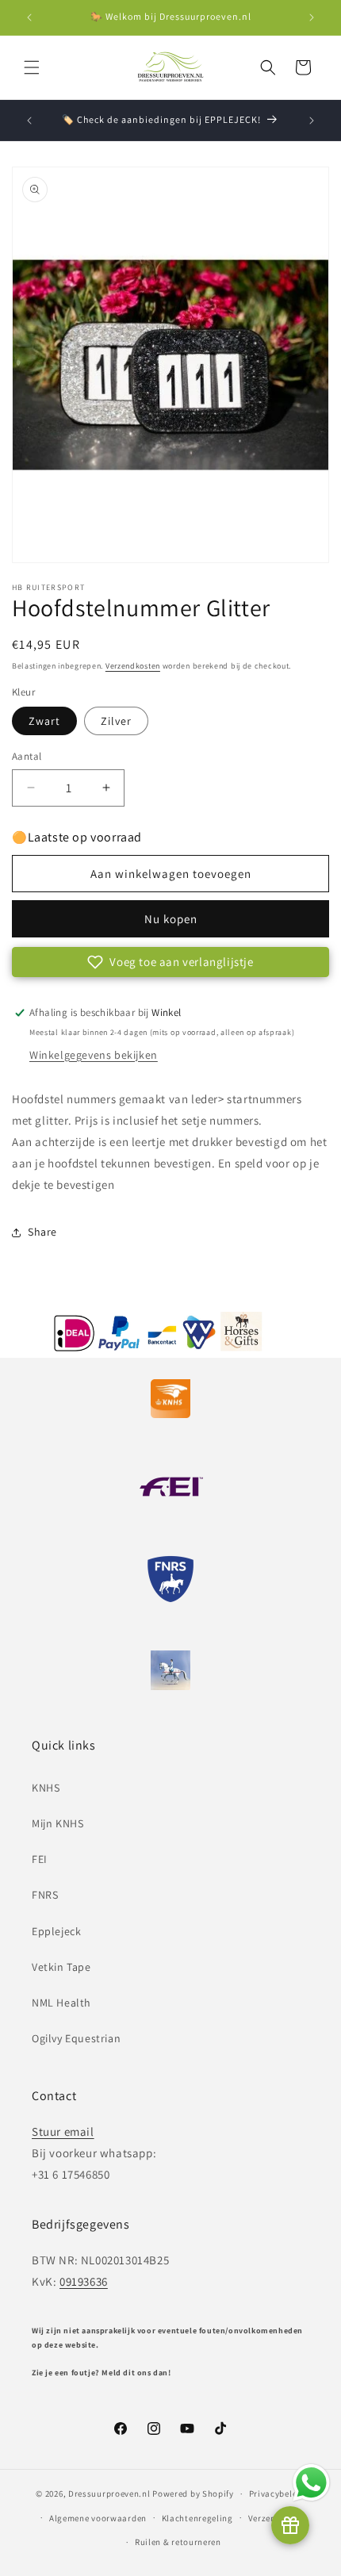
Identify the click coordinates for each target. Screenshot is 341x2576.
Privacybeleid (277, 2494)
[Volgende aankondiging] (312, 17)
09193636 (84, 2281)
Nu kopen (171, 919)
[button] (32, 67)
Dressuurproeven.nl (109, 2494)
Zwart (44, 721)
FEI (40, 1859)
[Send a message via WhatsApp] (311, 2483)
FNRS (45, 1895)
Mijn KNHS (57, 1823)
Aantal (27, 756)
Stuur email (63, 2131)
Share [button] (42, 1232)
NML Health (61, 2003)
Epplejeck (56, 1931)
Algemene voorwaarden (98, 2518)
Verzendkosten (133, 666)
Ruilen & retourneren (178, 2542)
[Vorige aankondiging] (29, 17)
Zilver (116, 721)
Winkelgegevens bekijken (94, 1055)
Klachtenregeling (197, 2518)
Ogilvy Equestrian (76, 2038)
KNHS (46, 1788)
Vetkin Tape (61, 1967)
